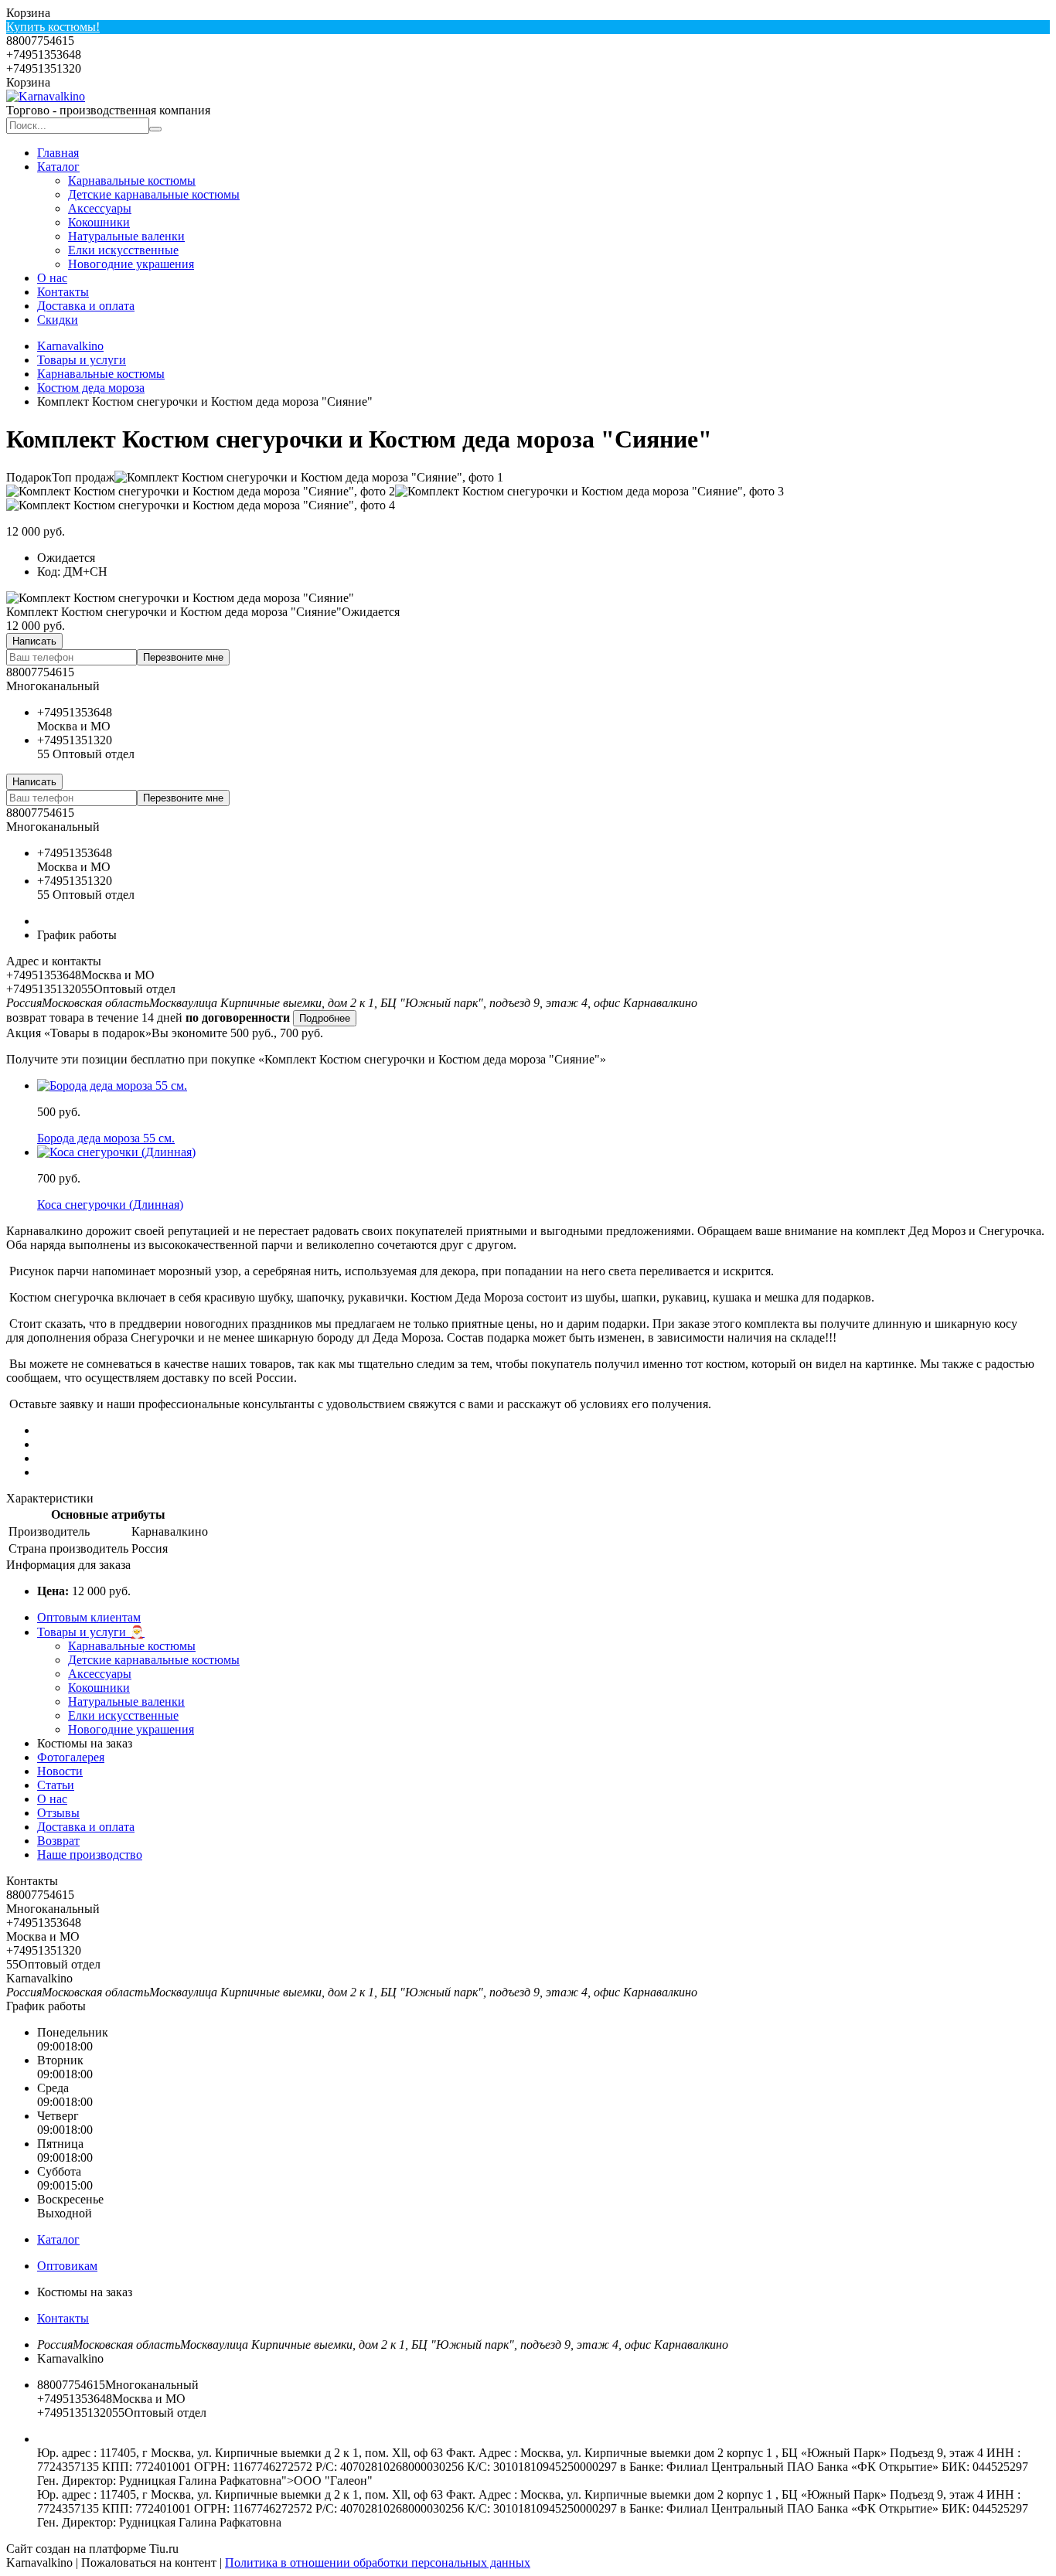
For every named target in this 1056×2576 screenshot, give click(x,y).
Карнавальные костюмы (132, 180)
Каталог (58, 167)
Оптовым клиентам (89, 1617)
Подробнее (325, 1018)
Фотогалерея (71, 1757)
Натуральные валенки (126, 236)
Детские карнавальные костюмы (154, 194)
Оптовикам (67, 2266)
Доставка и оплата (86, 306)
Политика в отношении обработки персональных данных (378, 2562)
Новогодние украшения (131, 264)
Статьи (56, 1785)
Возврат (58, 1841)
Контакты (63, 292)
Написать (34, 641)
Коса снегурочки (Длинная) (110, 1205)
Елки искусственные (123, 250)
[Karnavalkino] (46, 96)
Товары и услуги (82, 360)
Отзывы (58, 1813)
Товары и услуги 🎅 (91, 1632)
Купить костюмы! (53, 27)
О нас (52, 278)
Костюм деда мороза (91, 388)
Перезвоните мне (183, 657)
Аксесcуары (100, 208)
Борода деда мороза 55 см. (106, 1138)
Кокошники (99, 222)
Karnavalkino (70, 346)
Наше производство (90, 1855)
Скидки (58, 320)
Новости (60, 1771)
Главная (58, 153)
